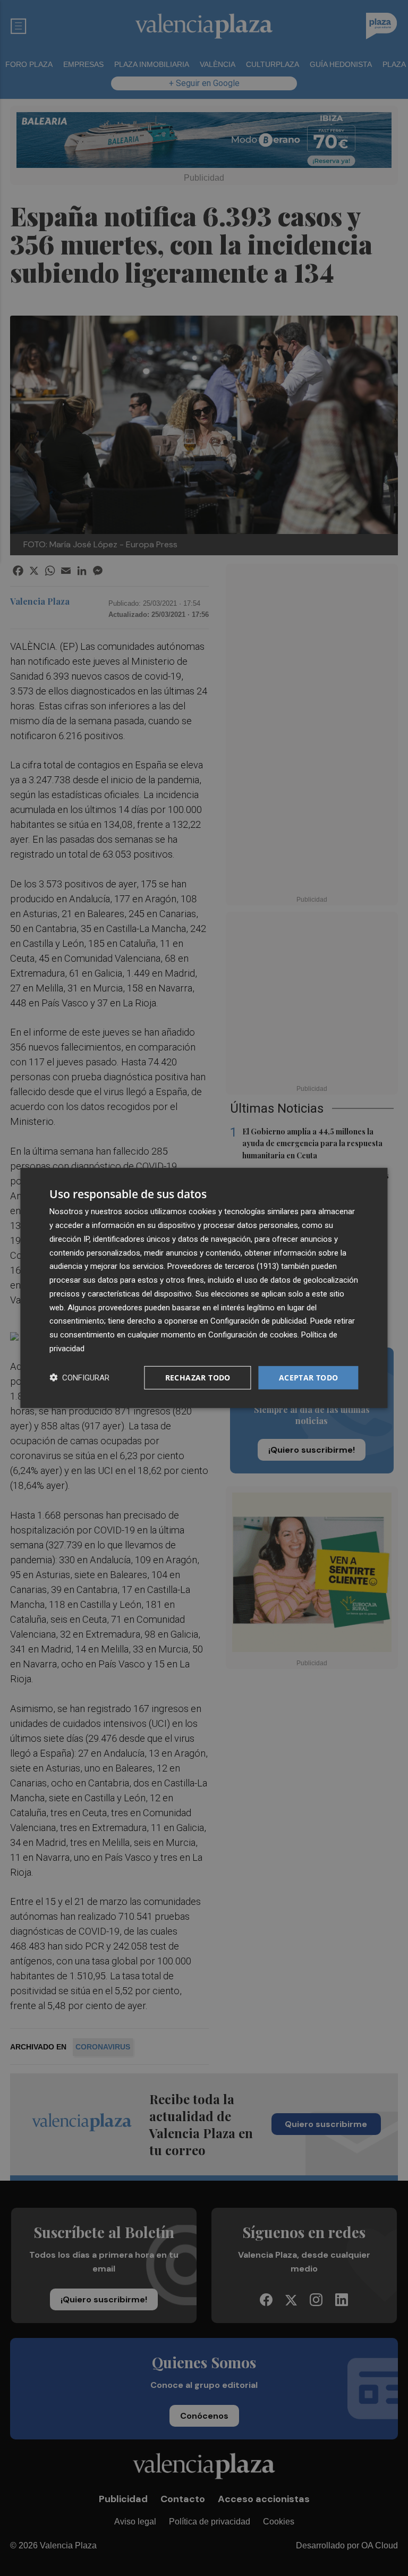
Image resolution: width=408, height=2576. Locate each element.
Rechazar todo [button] (198, 1377)
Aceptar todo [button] (309, 1377)
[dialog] (204, 1288)
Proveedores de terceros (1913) (223, 1266)
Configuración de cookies (253, 1335)
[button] (79, 1378)
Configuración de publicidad (258, 1321)
